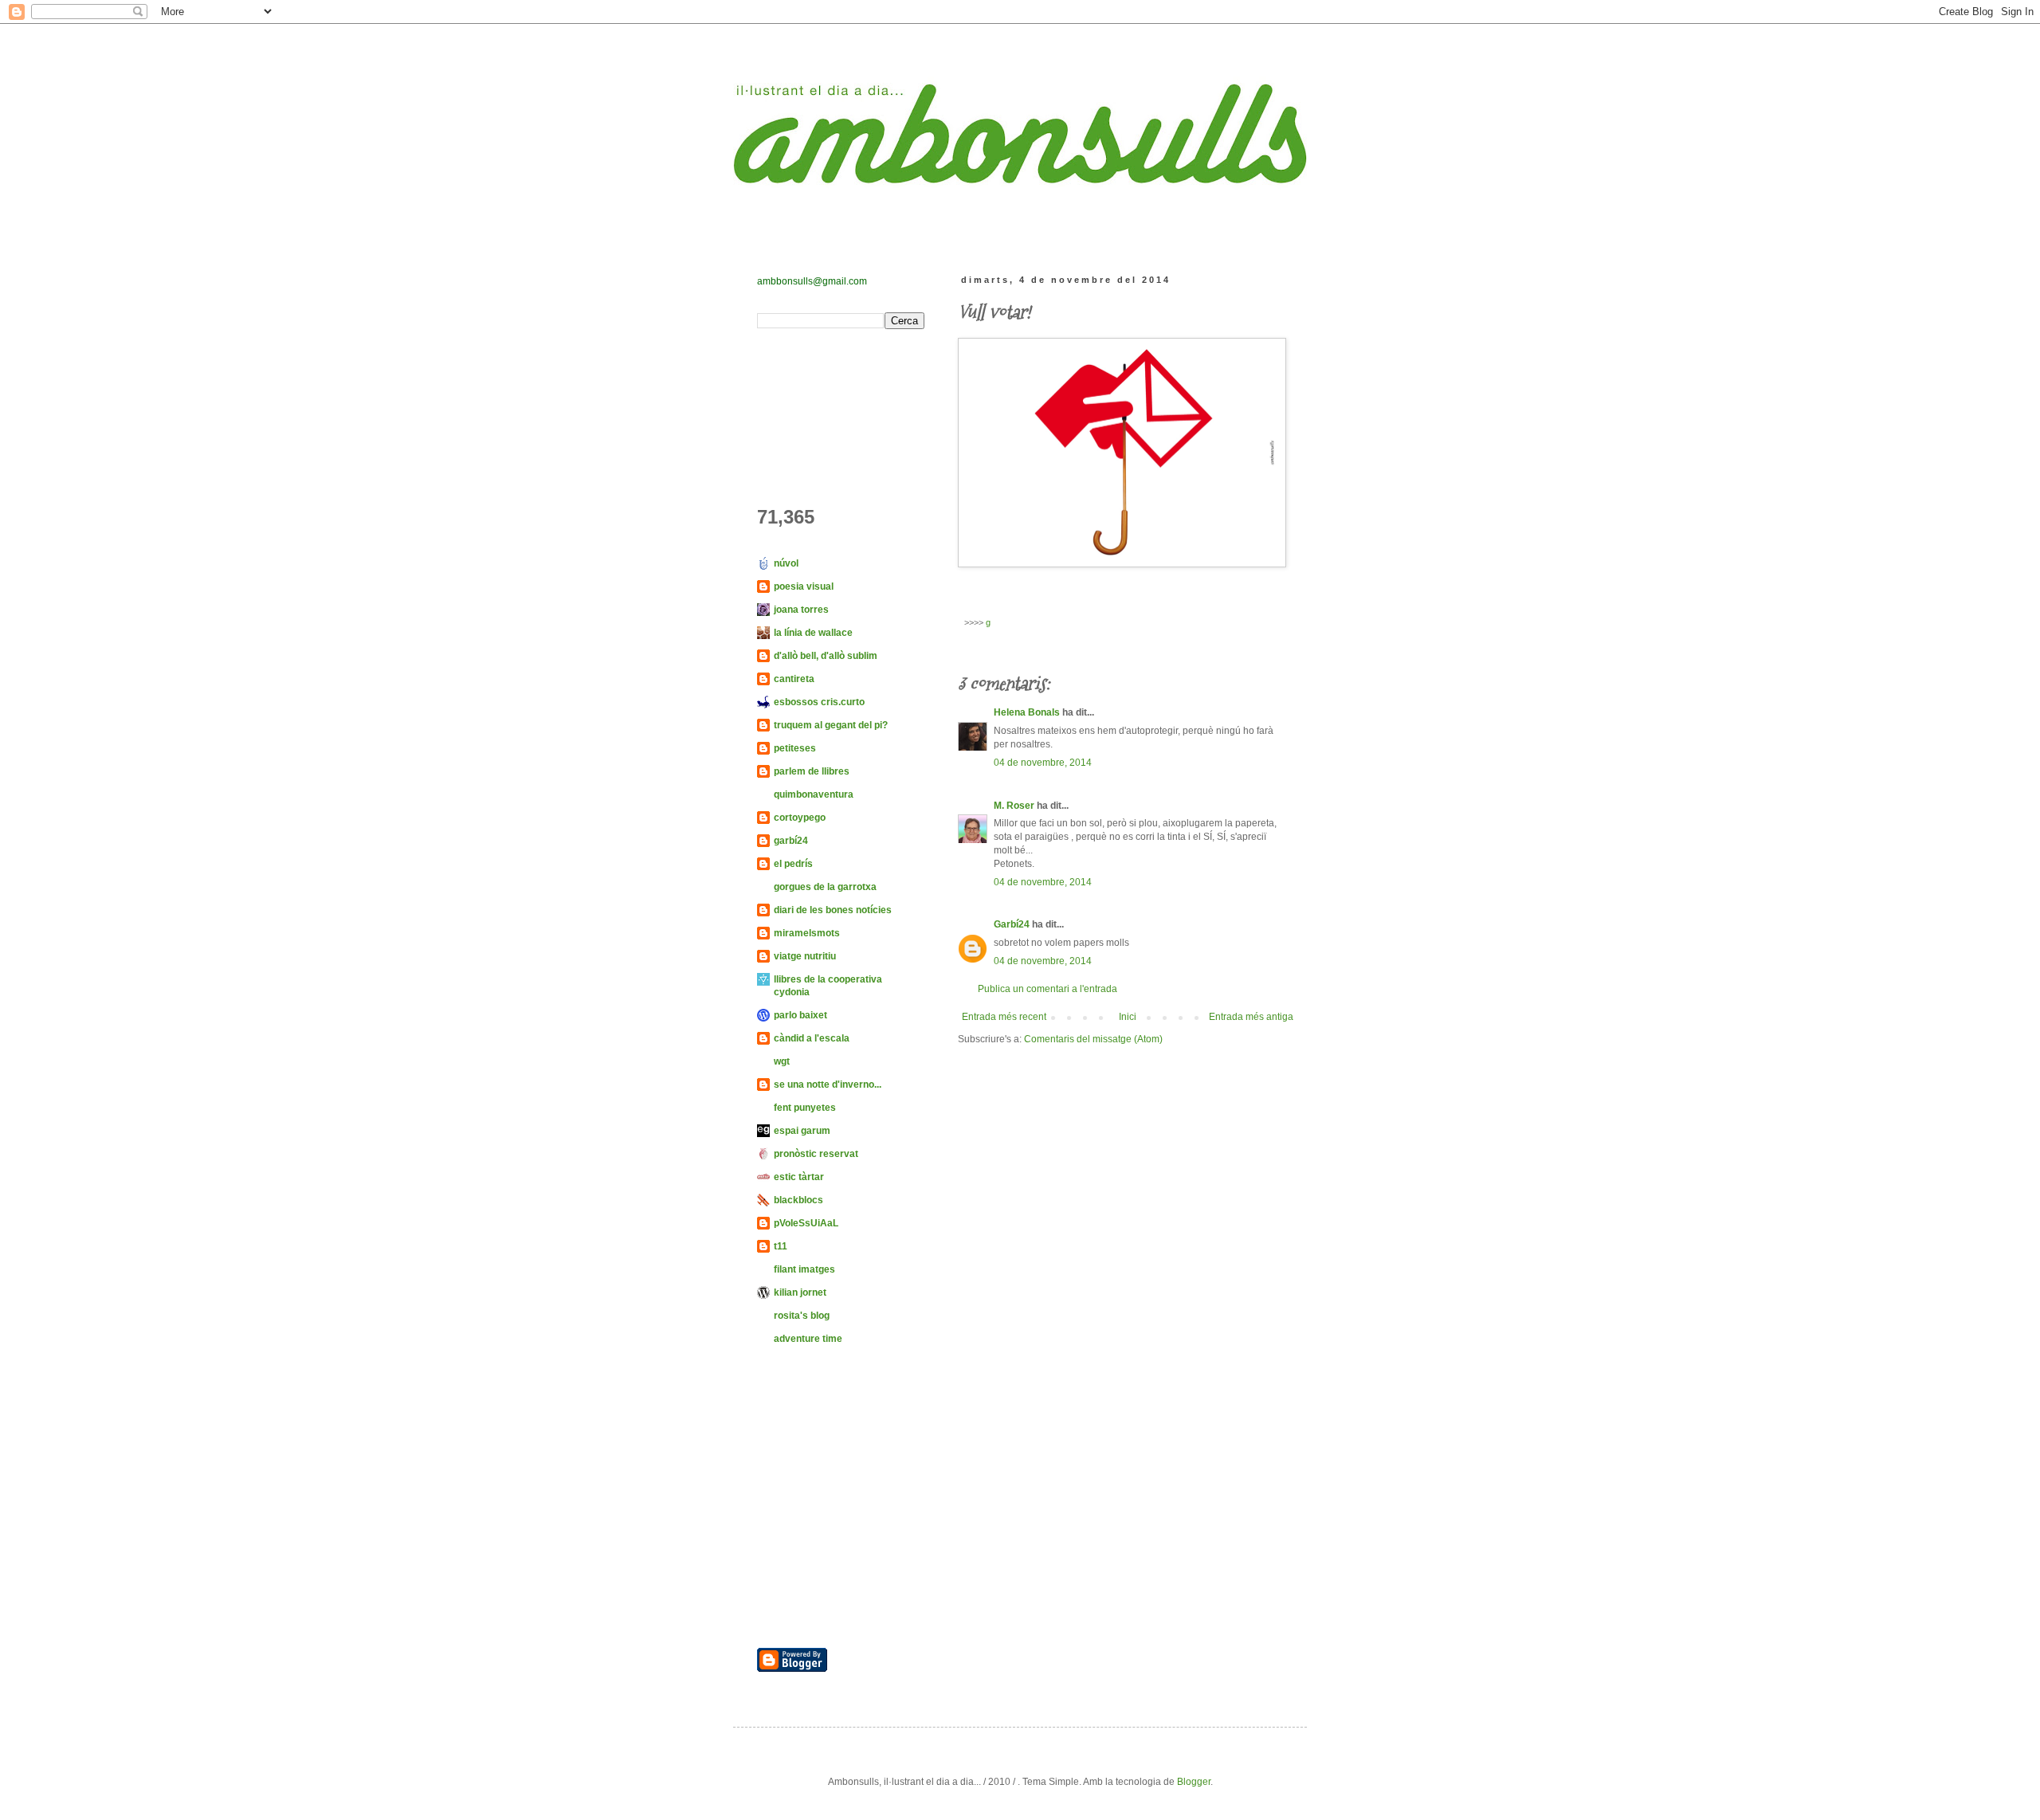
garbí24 (791, 841)
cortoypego (800, 818)
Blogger (1194, 1782)
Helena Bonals (1027, 712)
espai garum (802, 1131)
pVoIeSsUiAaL (806, 1223)
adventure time (808, 1339)
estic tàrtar (799, 1177)
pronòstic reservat (816, 1154)
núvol (786, 563)
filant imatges (804, 1269)
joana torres (801, 610)
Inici (1128, 1017)
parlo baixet (800, 1015)
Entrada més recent (1004, 1017)
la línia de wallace (813, 633)
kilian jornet (800, 1292)
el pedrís (793, 864)
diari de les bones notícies (833, 910)
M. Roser (1014, 806)
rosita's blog (802, 1316)
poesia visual (804, 586)
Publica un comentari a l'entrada (1047, 989)
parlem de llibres (812, 771)
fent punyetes (805, 1108)
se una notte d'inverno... (828, 1085)
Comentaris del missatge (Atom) (1093, 1039)
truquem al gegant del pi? (831, 725)
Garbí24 (1012, 924)
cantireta (794, 679)
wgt (782, 1061)
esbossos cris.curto (819, 702)
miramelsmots (807, 933)
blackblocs (798, 1200)
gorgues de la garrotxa (825, 887)
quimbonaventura (814, 794)
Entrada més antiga (1251, 1017)
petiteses (795, 748)
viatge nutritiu (805, 956)
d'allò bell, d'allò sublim (826, 656)
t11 (781, 1246)
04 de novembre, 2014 (1043, 763)
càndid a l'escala (812, 1038)
